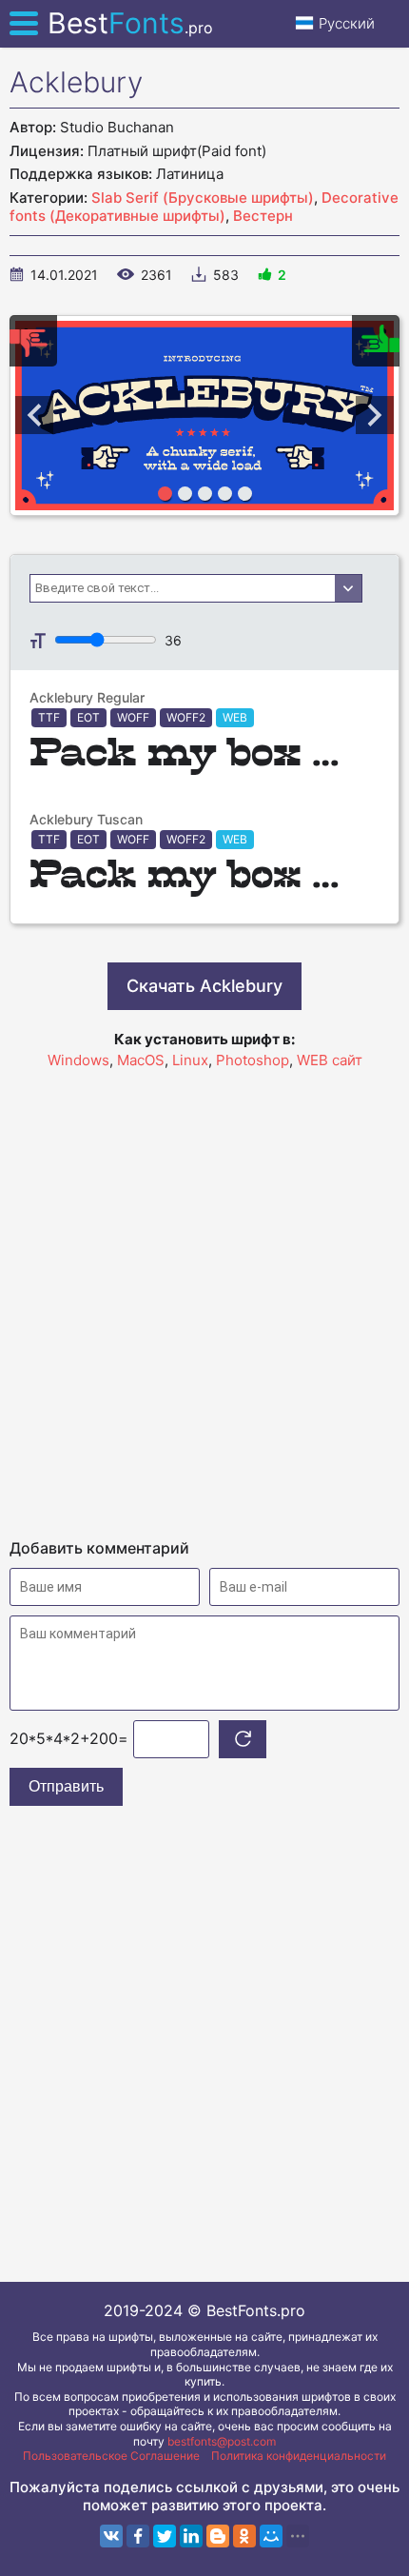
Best (130, 23)
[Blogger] (218, 2536)
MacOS (141, 1060)
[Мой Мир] (271, 2536)
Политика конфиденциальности (299, 2456)
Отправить (66, 1786)
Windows (78, 1060)
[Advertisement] (204, 1296)
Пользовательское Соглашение (111, 2456)
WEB (235, 717)
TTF (49, 717)
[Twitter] (165, 2536)
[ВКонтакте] (111, 2536)
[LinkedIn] (191, 2536)
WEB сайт (330, 1060)
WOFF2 (186, 717)
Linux (190, 1060)
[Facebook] (138, 2536)
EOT (88, 717)
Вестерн (263, 216)
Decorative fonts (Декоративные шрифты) (204, 207)
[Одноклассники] (244, 2536)
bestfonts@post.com (222, 2441)
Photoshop (253, 1060)
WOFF (133, 717)
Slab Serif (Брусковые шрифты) (203, 198)
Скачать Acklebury (204, 986)
